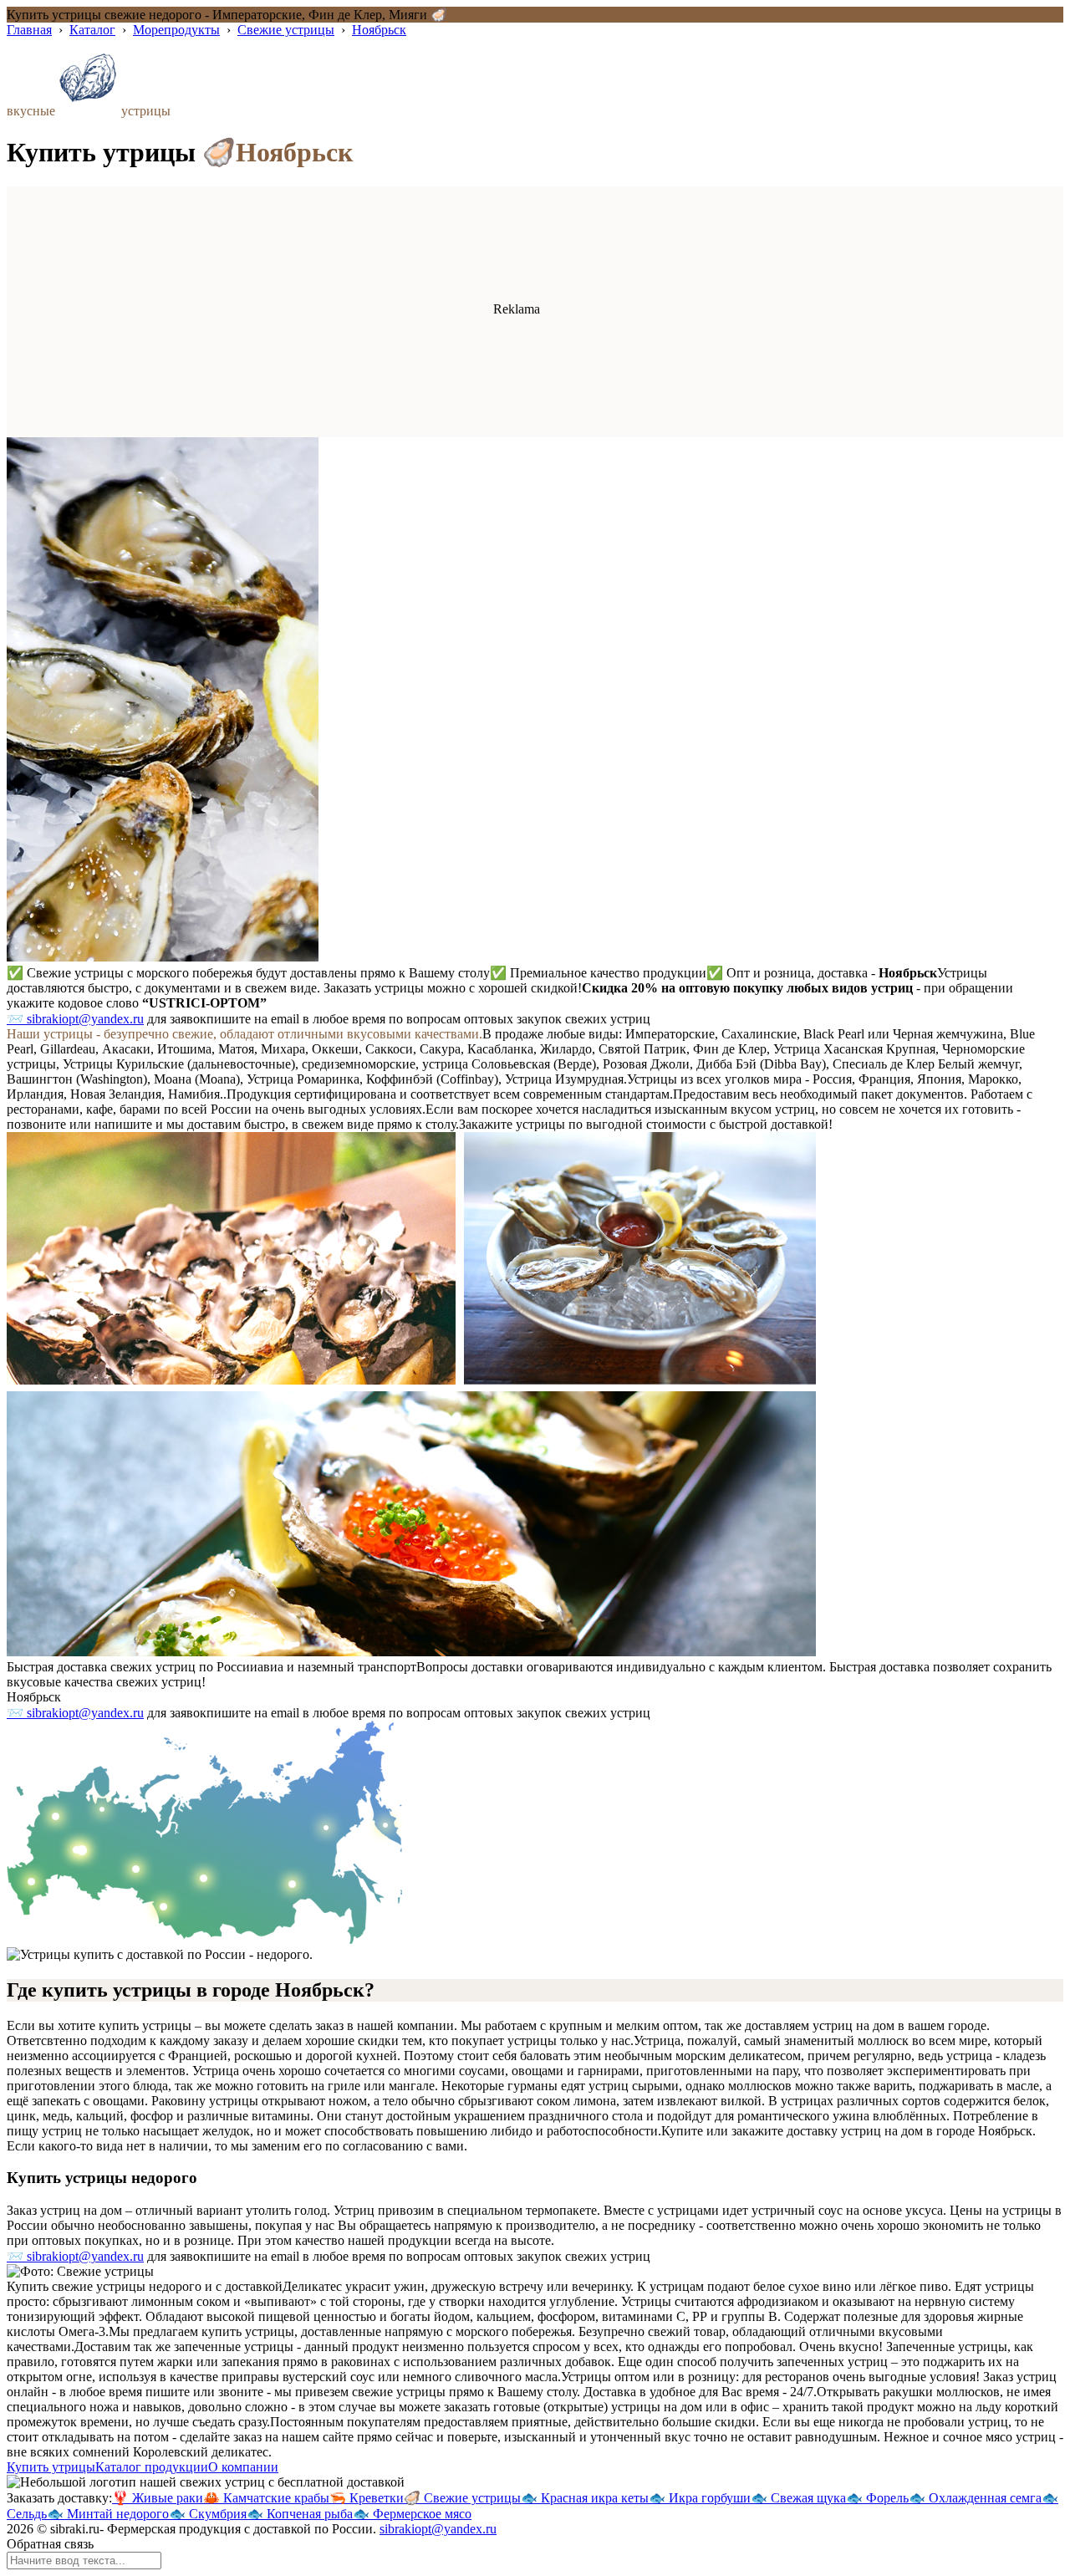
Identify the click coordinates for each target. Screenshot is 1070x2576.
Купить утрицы (51, 2467)
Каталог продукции (152, 2467)
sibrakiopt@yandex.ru (438, 2529)
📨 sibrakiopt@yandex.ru (75, 1019)
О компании (243, 2467)
